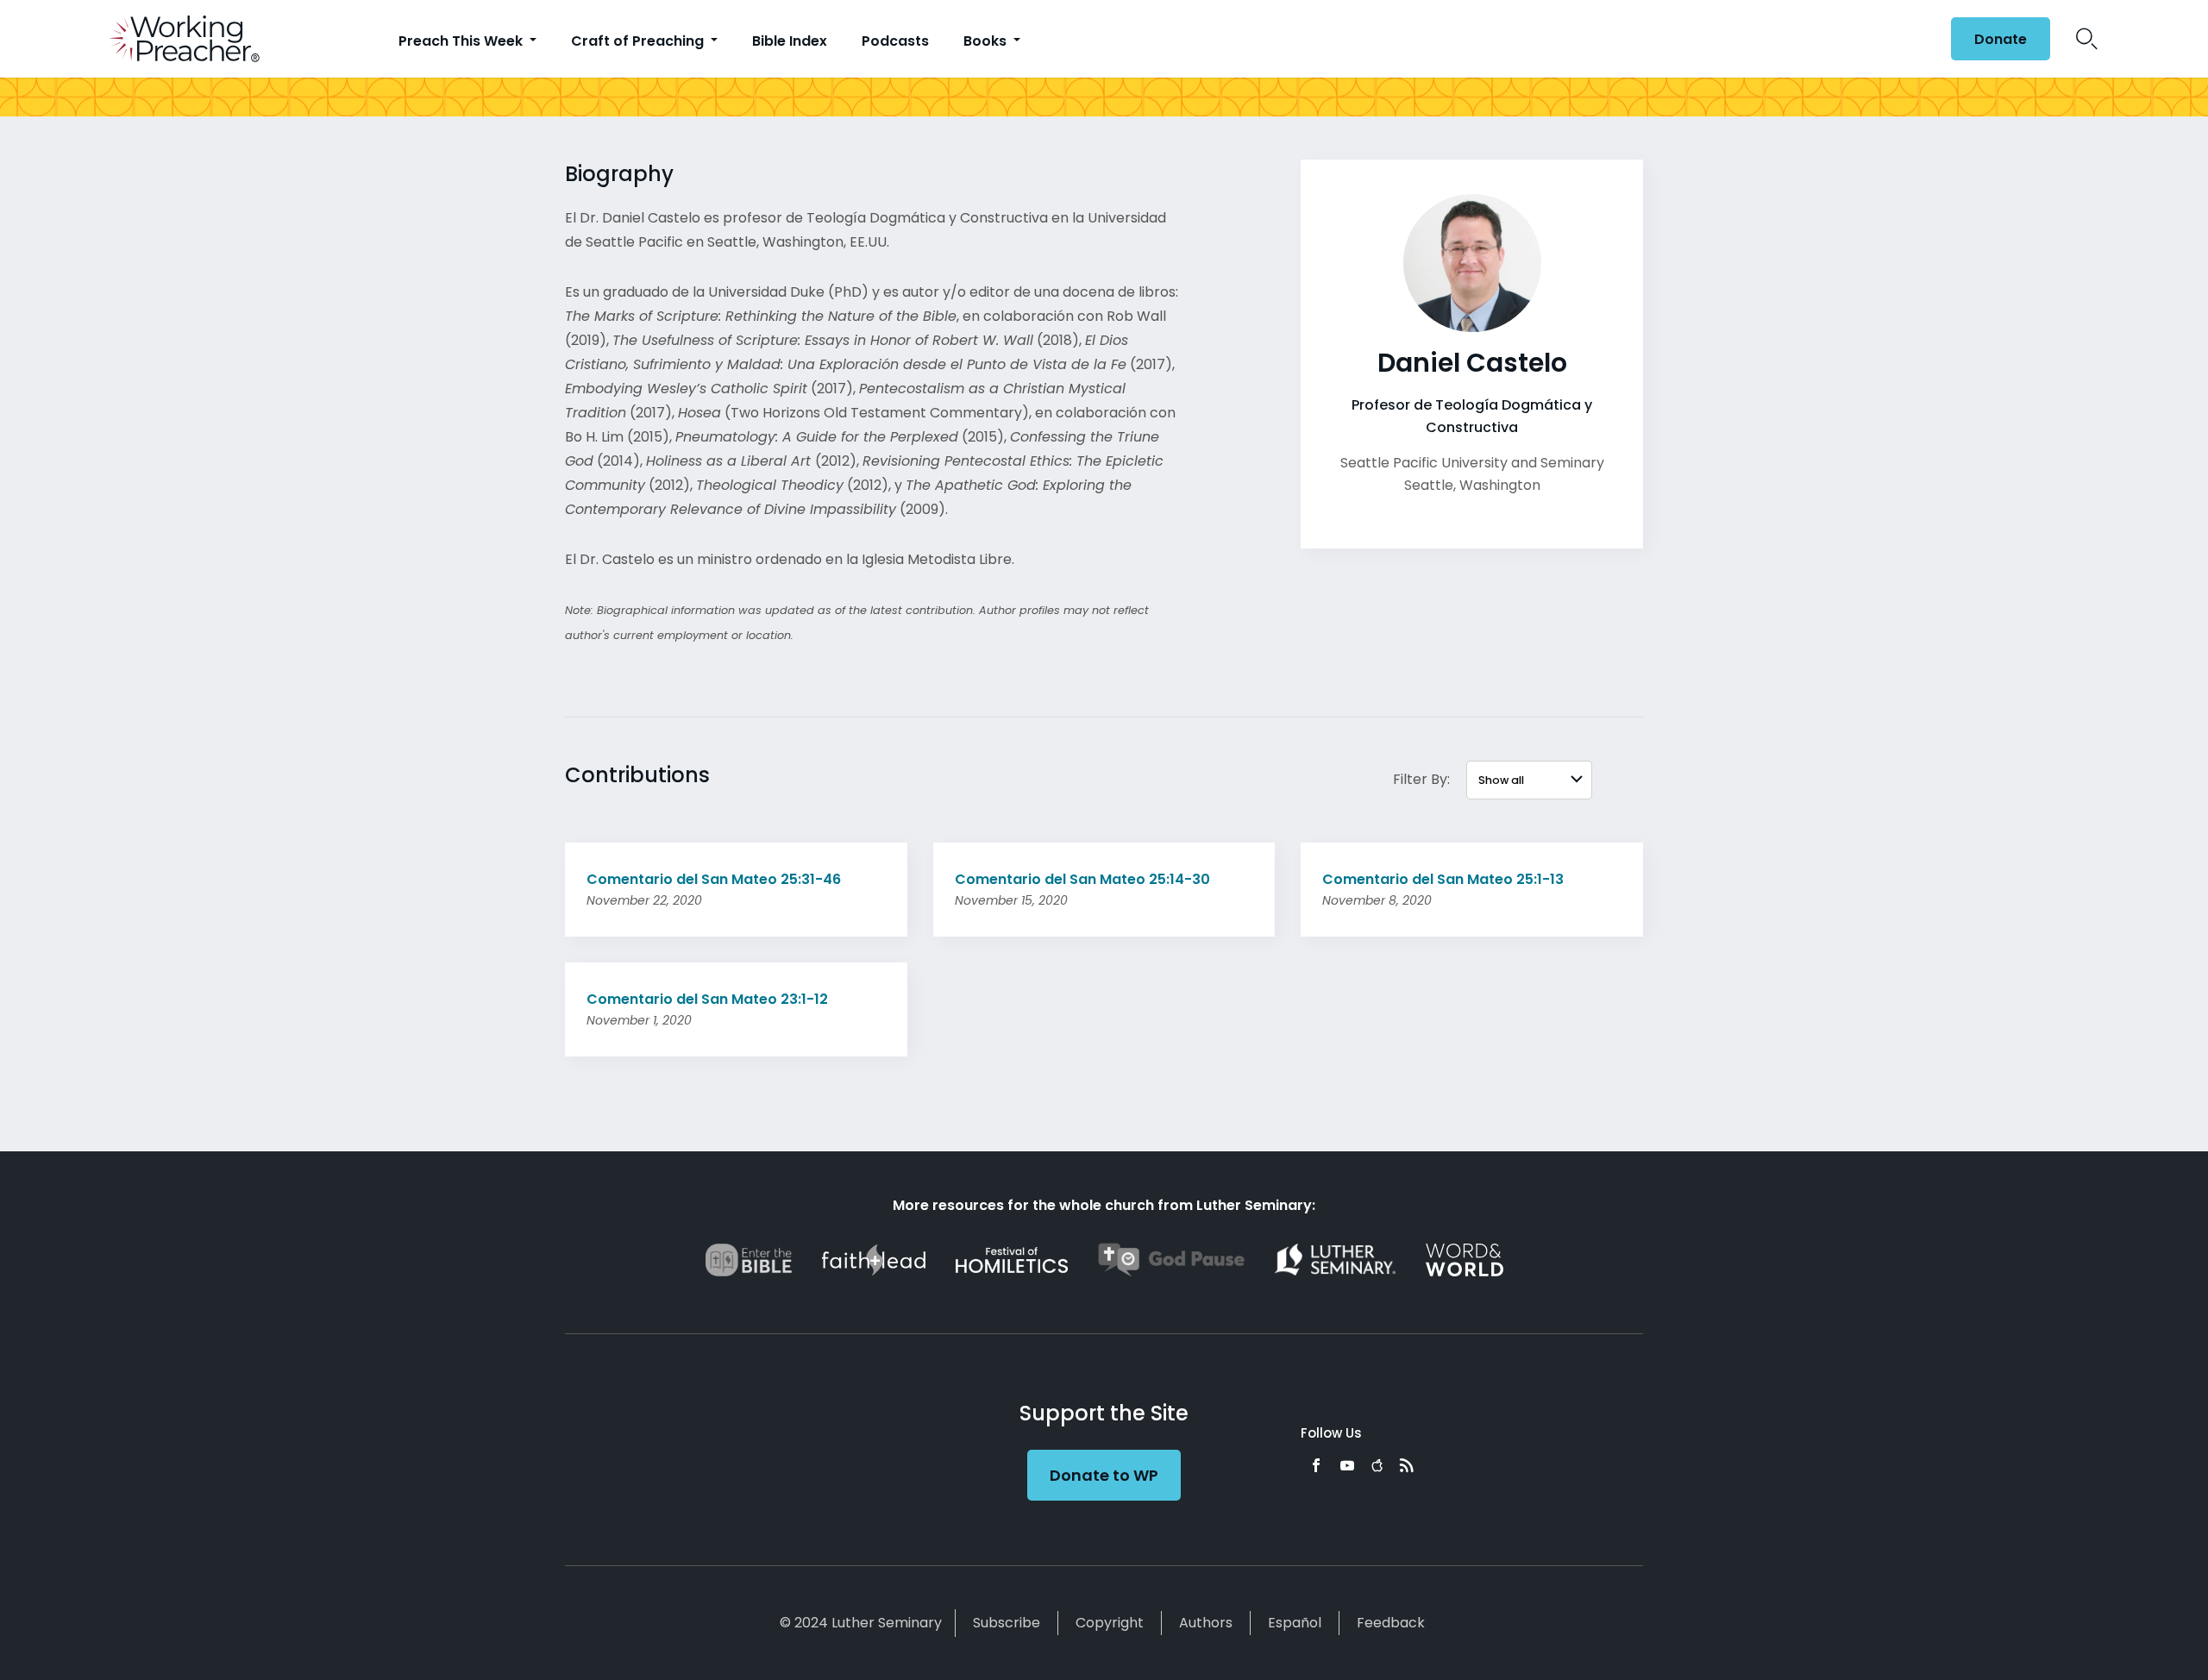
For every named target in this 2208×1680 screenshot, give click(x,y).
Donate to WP (1104, 1475)
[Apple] (1377, 1465)
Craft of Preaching (639, 41)
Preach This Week (462, 41)
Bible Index (790, 41)
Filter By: (1421, 779)
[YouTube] (1347, 1465)
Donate (2001, 39)
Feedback (1391, 1623)
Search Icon (2087, 39)
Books (987, 41)
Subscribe (1007, 1623)
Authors (1206, 1623)
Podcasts (895, 41)
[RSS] (1407, 1465)
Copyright (1110, 1623)
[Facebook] (1316, 1465)
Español (1295, 1623)
